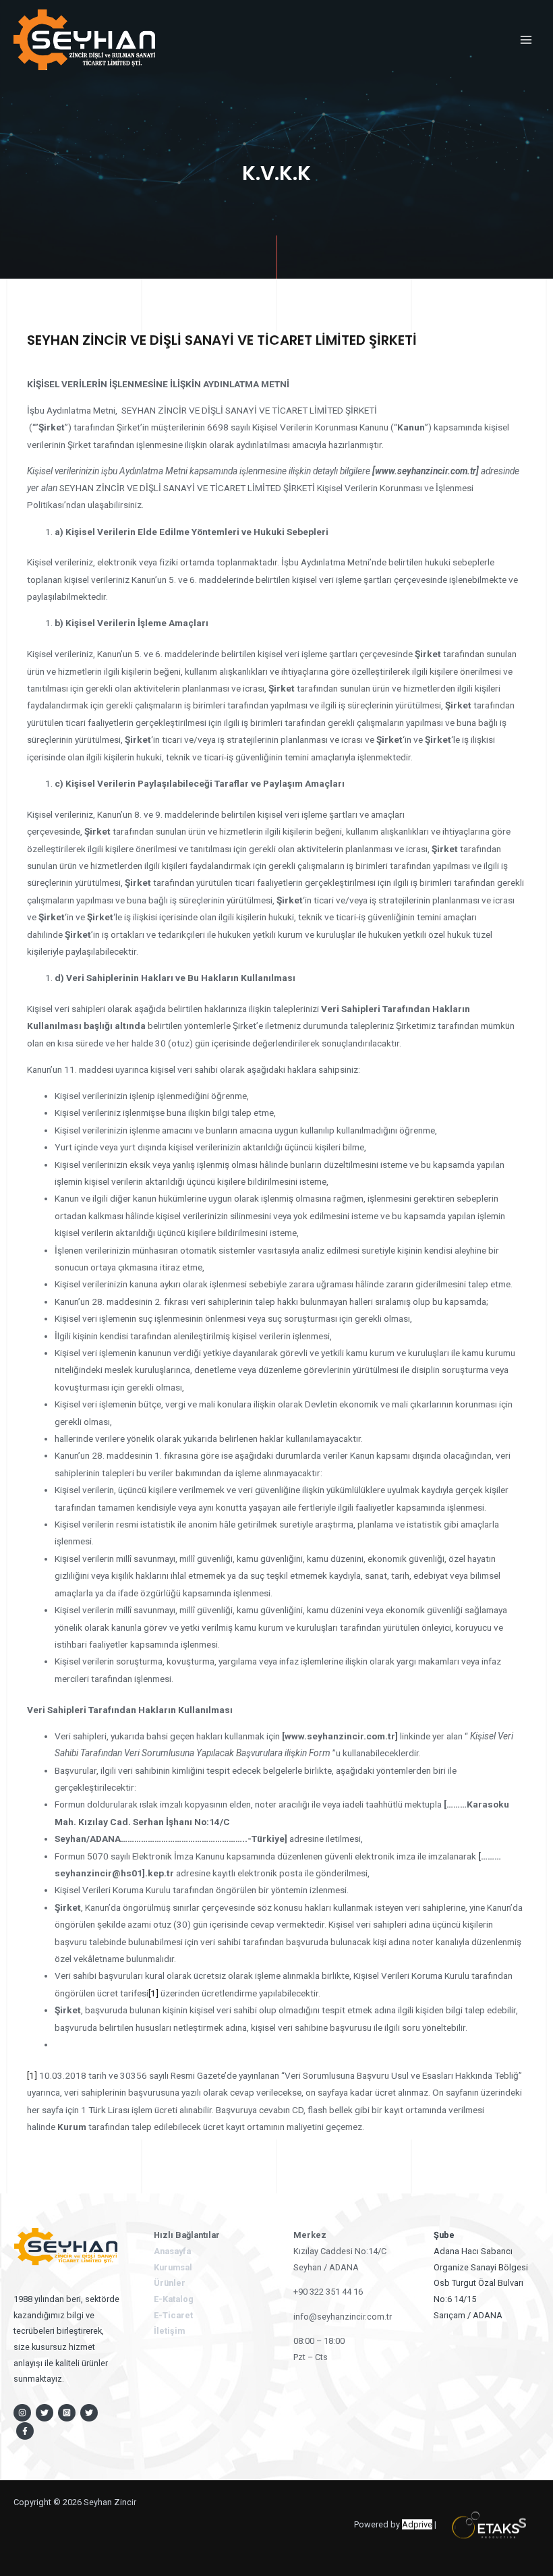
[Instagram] (22, 2413)
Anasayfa (172, 2251)
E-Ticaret (173, 2315)
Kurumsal (173, 2267)
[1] (153, 1993)
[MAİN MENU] (526, 39)
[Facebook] (25, 2431)
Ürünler (170, 2283)
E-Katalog (174, 2299)
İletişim (169, 2331)
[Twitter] (45, 2413)
